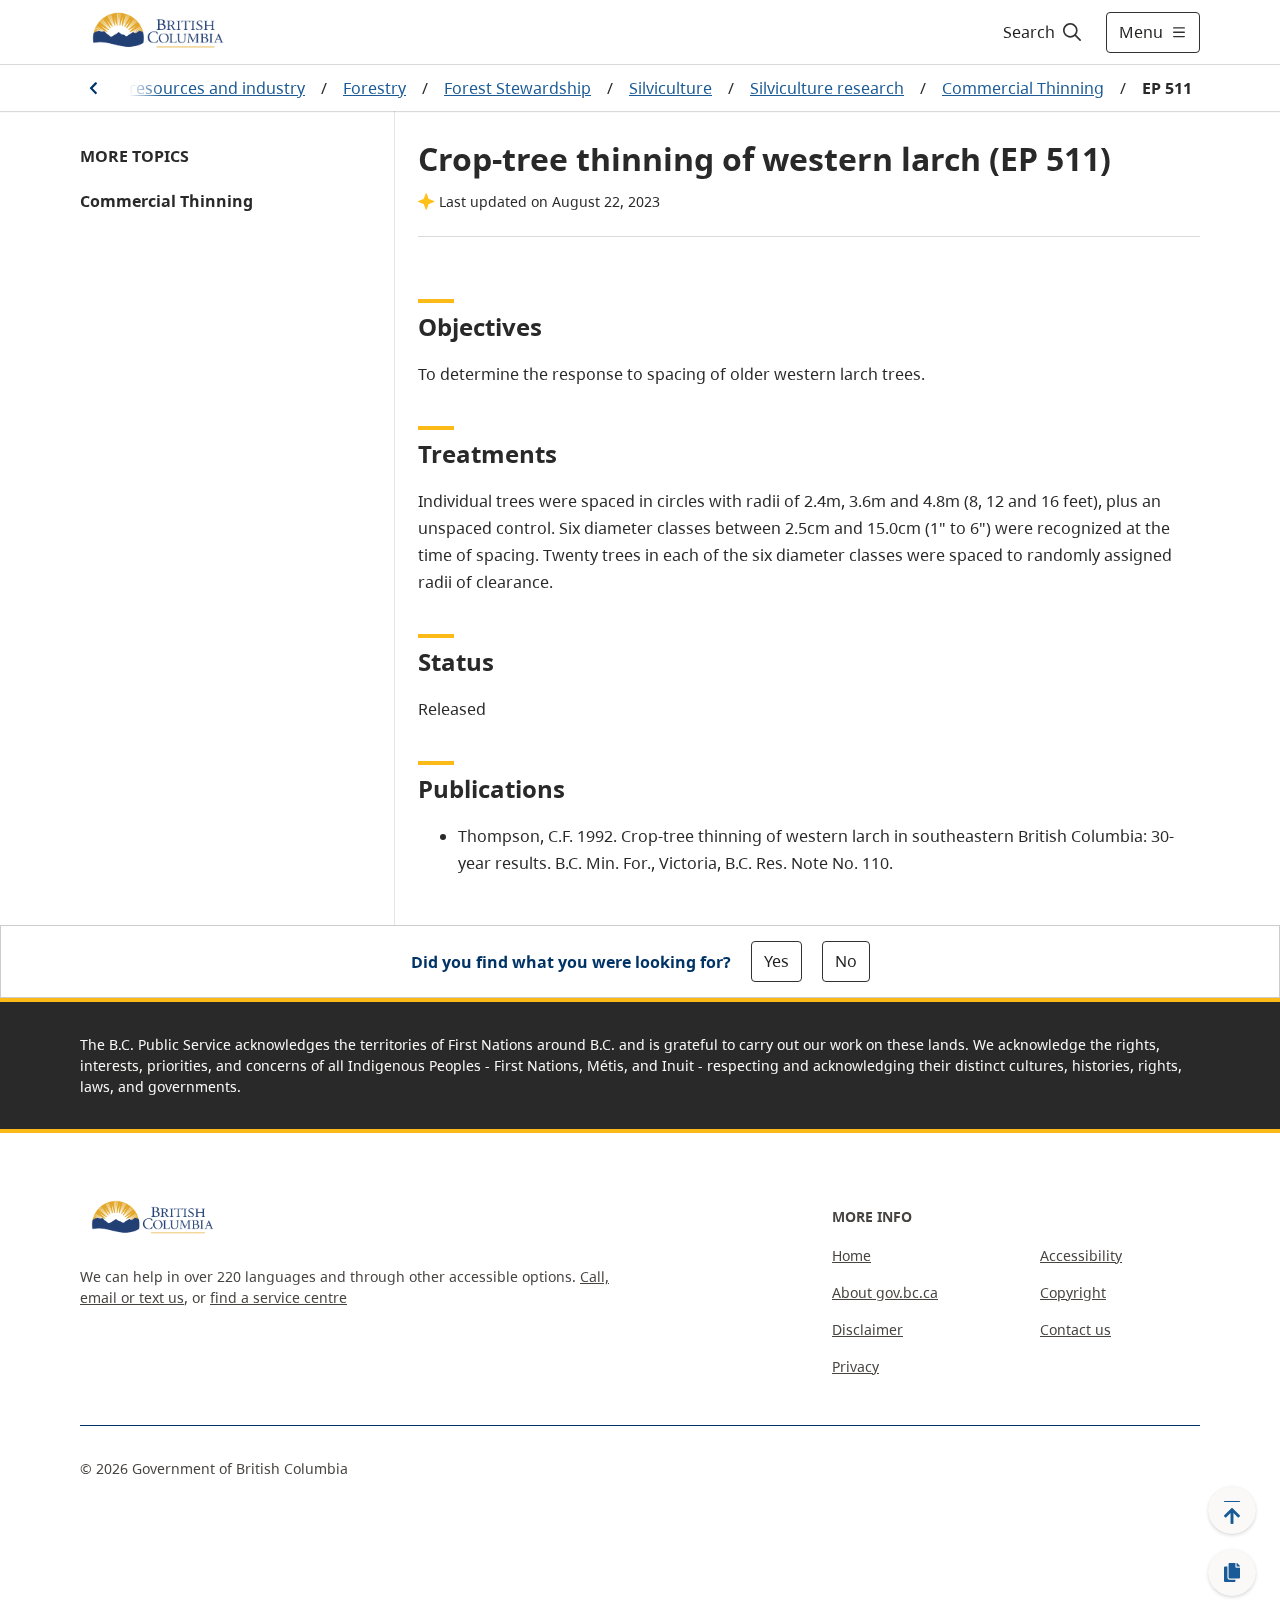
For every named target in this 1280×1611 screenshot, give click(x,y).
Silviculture (670, 88)
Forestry (374, 88)
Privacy (855, 1366)
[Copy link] (1232, 1573)
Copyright (1073, 1292)
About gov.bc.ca (885, 1292)
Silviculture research (827, 88)
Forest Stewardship (517, 88)
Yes (776, 961)
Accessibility (1081, 1255)
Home (851, 1255)
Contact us (1075, 1329)
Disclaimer (867, 1329)
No (846, 961)
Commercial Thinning (1023, 88)
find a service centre (278, 1297)
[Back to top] (1232, 1510)
